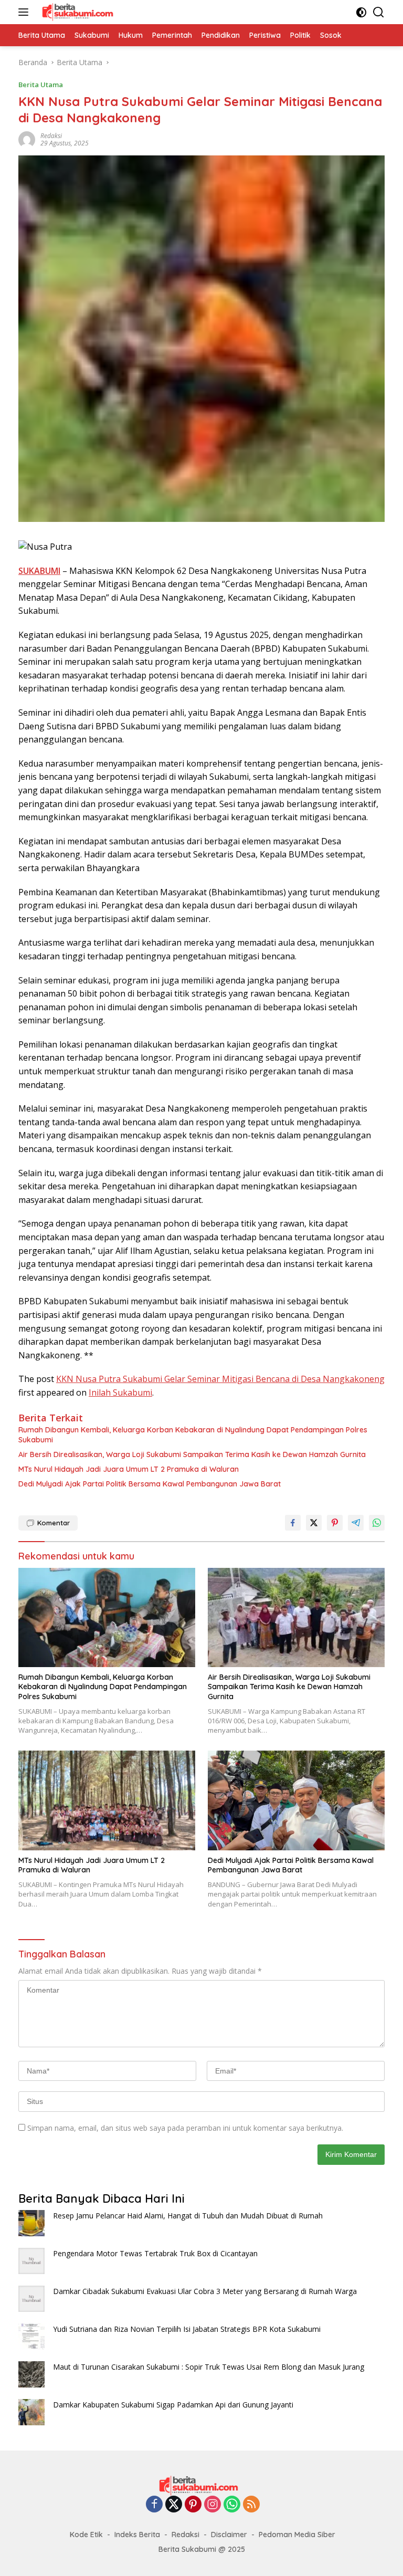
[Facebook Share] (293, 1523)
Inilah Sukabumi (120, 1392)
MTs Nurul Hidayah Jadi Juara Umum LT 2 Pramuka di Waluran (129, 1469)
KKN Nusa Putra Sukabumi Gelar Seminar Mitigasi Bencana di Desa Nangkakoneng (220, 1379)
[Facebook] (154, 2505)
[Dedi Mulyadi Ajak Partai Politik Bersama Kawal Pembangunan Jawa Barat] (296, 1800)
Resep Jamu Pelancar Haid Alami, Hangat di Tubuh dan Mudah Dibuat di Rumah (188, 2216)
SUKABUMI (39, 571)
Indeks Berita (137, 2535)
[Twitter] (174, 2505)
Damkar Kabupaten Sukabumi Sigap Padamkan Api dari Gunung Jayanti (173, 2405)
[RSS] (251, 2505)
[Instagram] (213, 2505)
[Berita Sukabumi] (79, 12)
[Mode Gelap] (361, 12)
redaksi (51, 136)
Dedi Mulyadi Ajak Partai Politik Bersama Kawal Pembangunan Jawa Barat (150, 1484)
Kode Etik (86, 2535)
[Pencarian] (379, 12)
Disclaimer (229, 2535)
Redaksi (185, 2535)
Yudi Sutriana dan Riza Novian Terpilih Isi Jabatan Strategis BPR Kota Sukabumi (187, 2329)
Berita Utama (41, 85)
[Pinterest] (193, 2505)
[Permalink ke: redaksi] (27, 139)
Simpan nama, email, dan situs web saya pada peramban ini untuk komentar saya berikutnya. (185, 2128)
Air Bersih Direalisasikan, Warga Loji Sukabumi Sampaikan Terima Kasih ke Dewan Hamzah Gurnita (192, 1454)
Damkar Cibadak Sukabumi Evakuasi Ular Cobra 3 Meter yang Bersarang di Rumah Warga (205, 2291)
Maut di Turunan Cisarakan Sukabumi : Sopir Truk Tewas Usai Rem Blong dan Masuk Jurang (209, 2367)
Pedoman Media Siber (297, 2535)
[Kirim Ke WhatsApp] (377, 1523)
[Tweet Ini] (314, 1523)
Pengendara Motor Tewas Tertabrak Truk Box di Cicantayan (155, 2253)
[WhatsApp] (232, 2505)
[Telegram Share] (356, 1523)
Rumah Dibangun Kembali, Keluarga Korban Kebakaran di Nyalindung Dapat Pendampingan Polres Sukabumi (193, 1434)
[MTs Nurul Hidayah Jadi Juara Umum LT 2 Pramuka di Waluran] (107, 1800)
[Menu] (25, 12)
